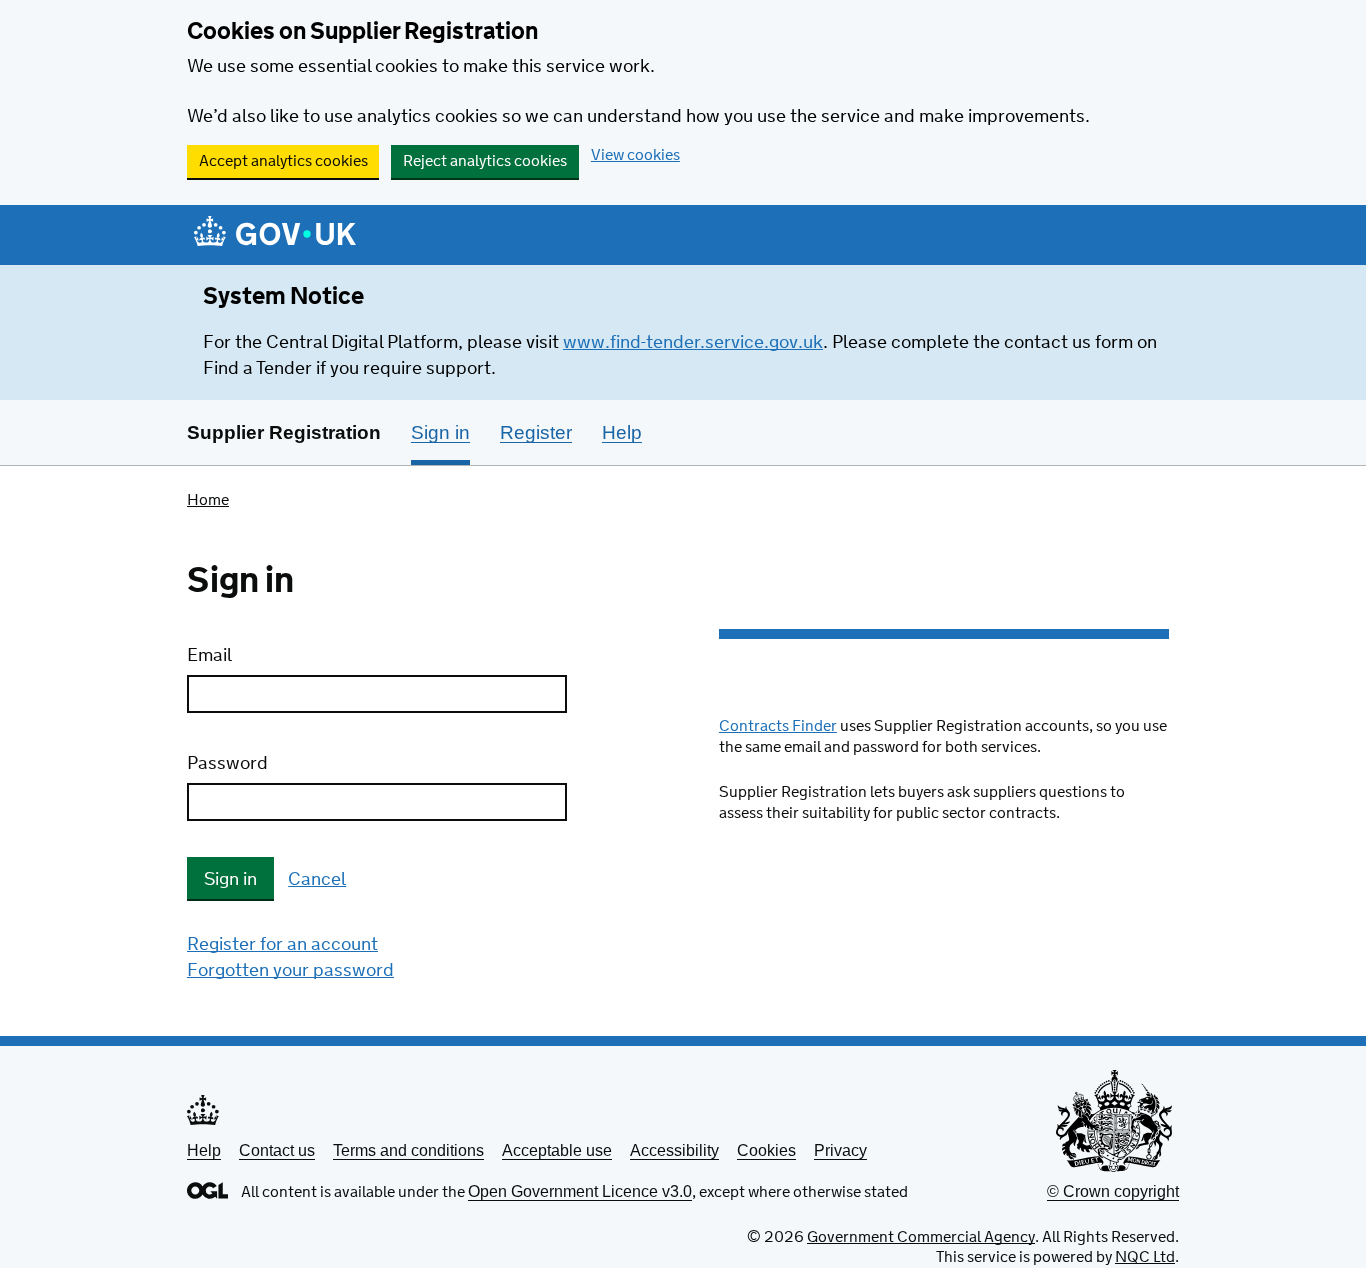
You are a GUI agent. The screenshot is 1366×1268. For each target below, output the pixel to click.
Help (204, 1150)
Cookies (766, 1150)
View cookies (635, 155)
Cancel (317, 880)
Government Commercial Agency (921, 1237)
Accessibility (674, 1150)
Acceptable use (557, 1150)
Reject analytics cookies (485, 161)
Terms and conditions (408, 1150)
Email (209, 656)
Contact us (277, 1150)
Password (227, 764)
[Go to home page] (275, 236)
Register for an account (282, 945)
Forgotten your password (290, 971)
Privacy (840, 1150)
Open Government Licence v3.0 (580, 1191)
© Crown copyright (1113, 1191)
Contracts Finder (778, 726)
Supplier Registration (284, 432)
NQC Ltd (1145, 1257)
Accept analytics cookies (283, 161)
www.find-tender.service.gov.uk (693, 343)
